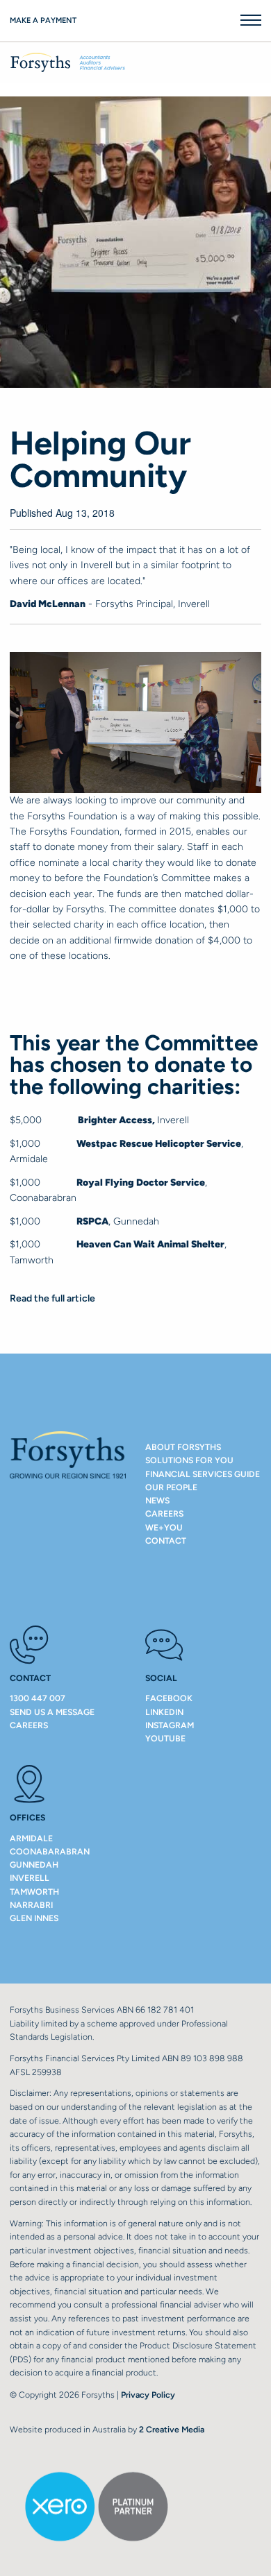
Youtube (165, 1738)
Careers (164, 1513)
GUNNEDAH (34, 1865)
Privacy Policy (148, 2395)
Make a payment (43, 20)
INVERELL (30, 1878)
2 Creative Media (172, 2429)
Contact (166, 1541)
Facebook (169, 1698)
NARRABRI (31, 1905)
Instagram (170, 1725)
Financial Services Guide (203, 1474)
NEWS (157, 1500)
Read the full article (52, 1298)
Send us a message (52, 1712)
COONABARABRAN (50, 1851)
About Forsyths (183, 1447)
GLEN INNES (34, 1918)
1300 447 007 (38, 1698)
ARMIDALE (31, 1838)
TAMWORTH (34, 1892)
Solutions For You (189, 1460)
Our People (171, 1487)
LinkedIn (164, 1712)
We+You (164, 1527)
